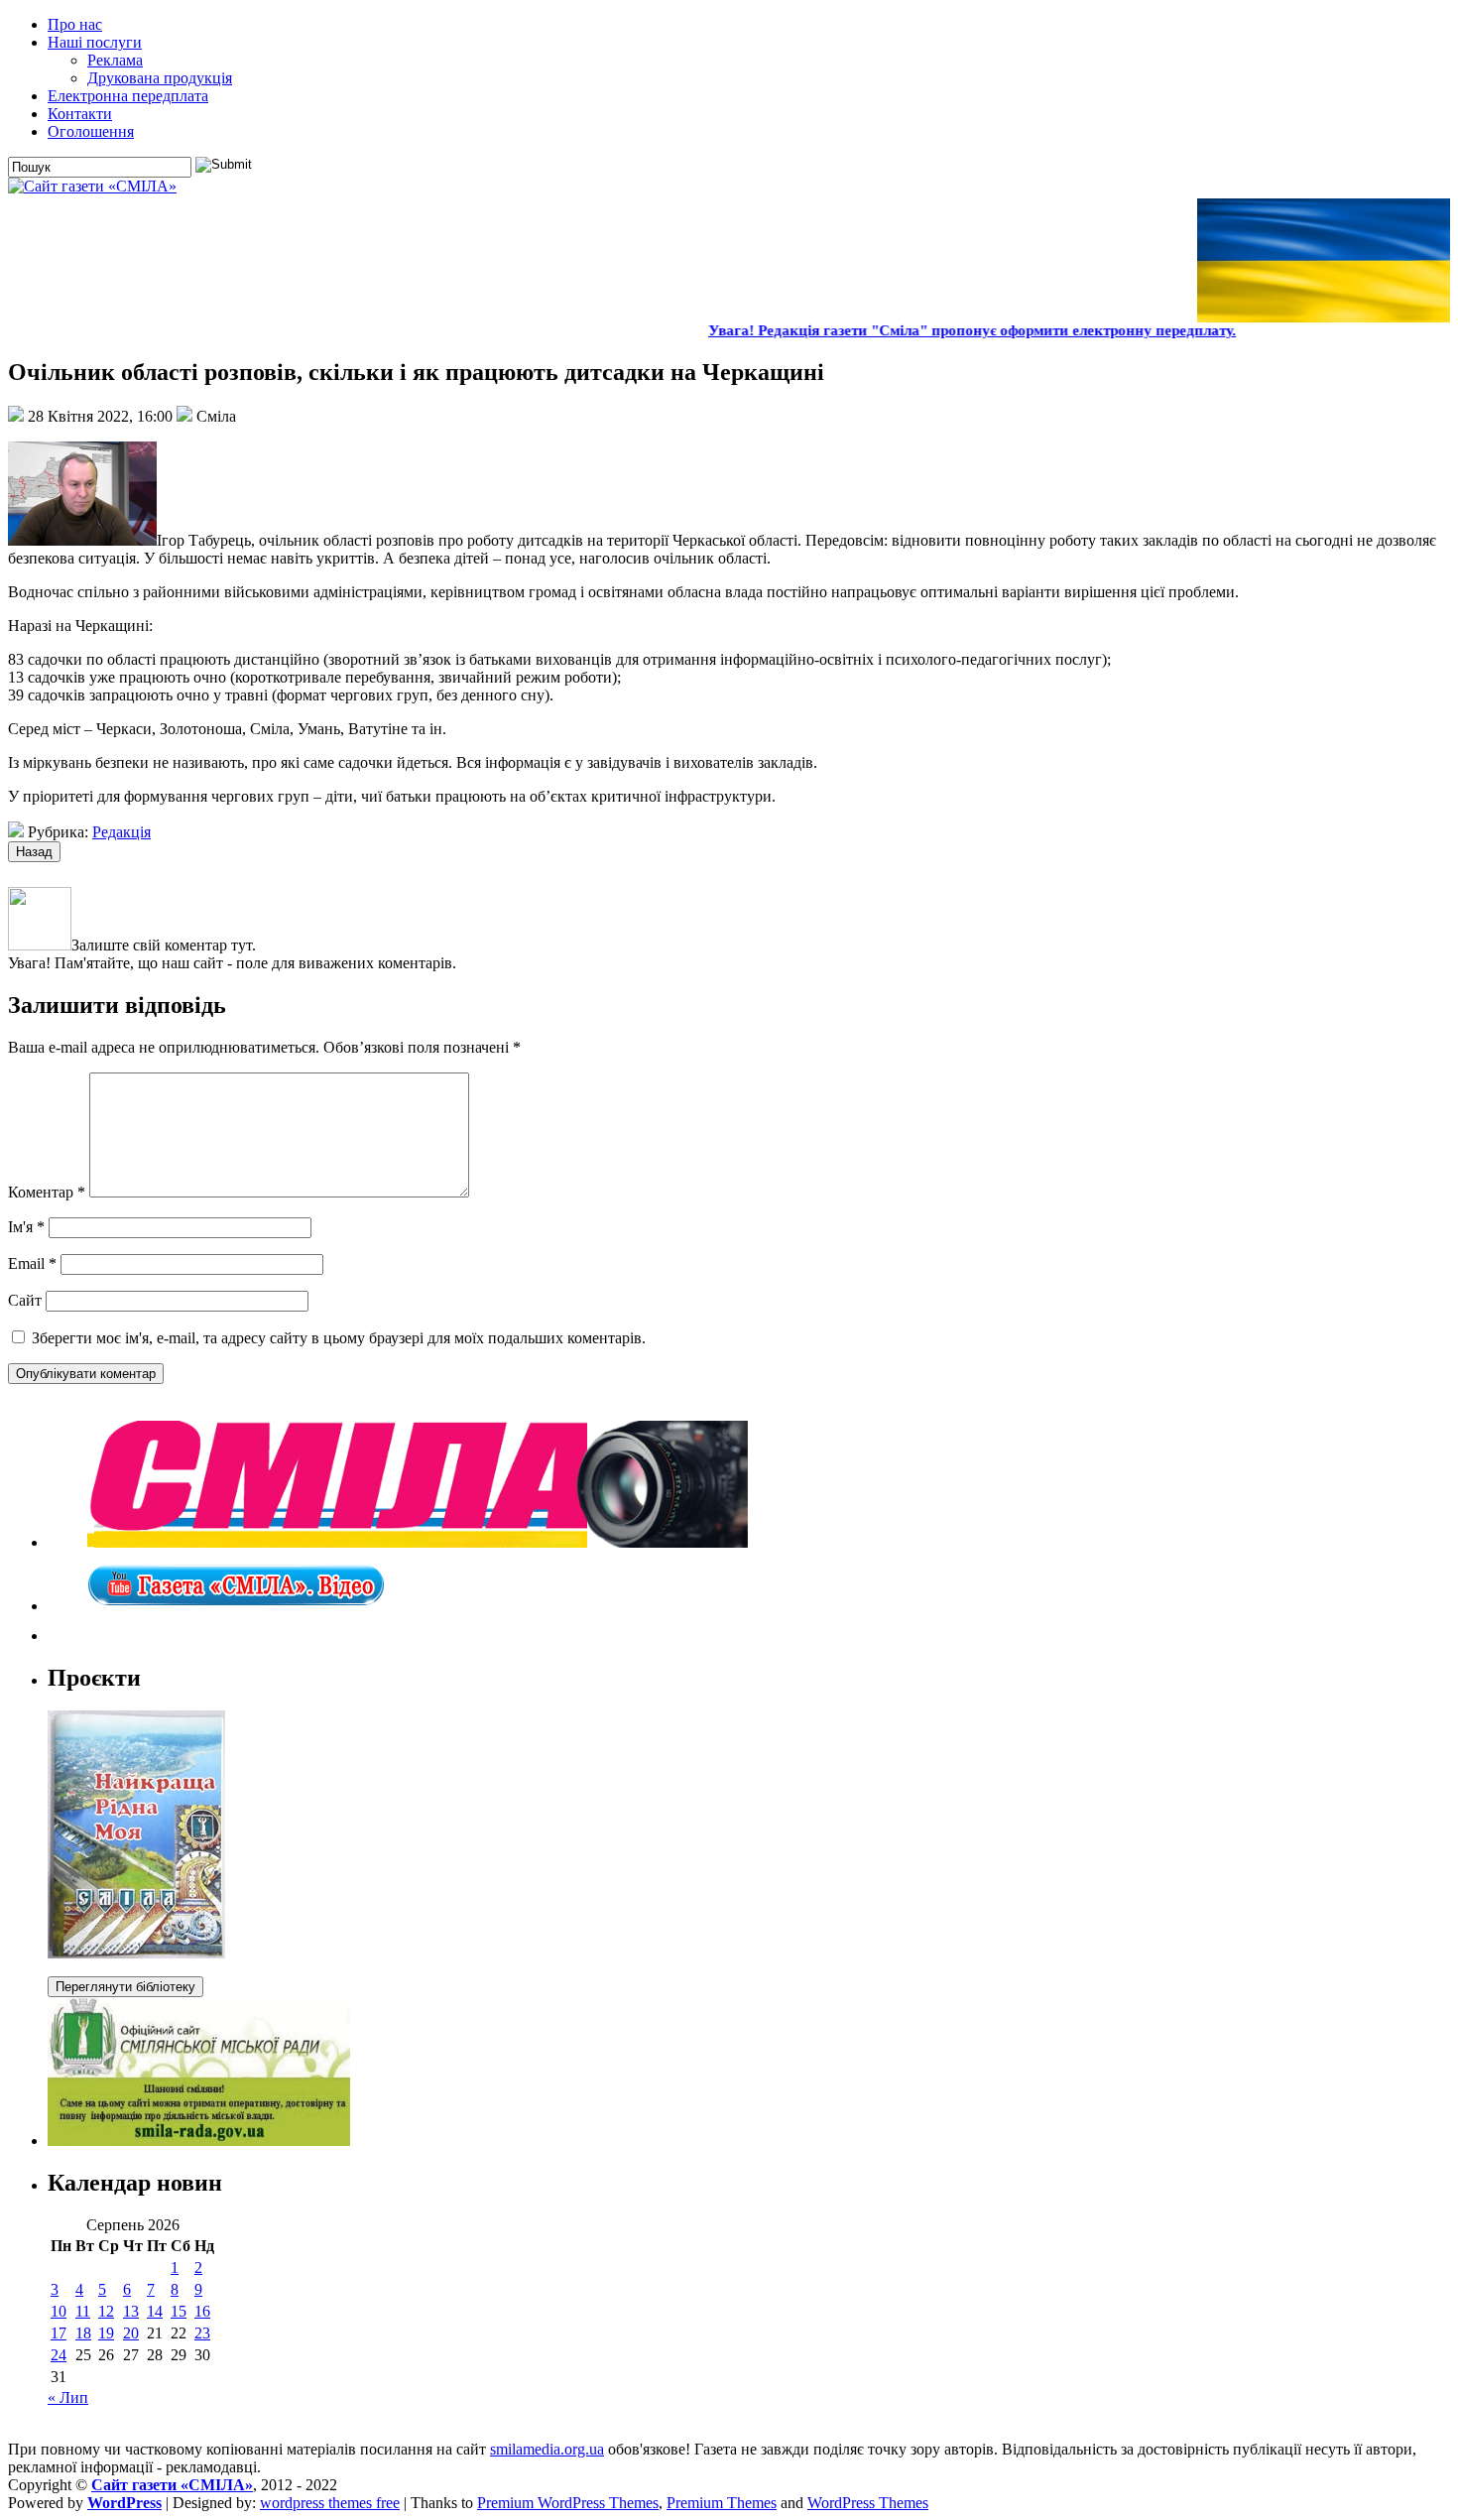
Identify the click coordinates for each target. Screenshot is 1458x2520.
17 (59, 2333)
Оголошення (91, 131)
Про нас (75, 24)
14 (155, 2311)
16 (202, 2311)
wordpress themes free (330, 2503)
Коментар (47, 1192)
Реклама (115, 60)
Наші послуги (95, 42)
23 (202, 2333)
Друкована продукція (160, 78)
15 (179, 2311)
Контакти (80, 114)
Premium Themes (722, 2503)
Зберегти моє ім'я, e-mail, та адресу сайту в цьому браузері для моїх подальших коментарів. (339, 1338)
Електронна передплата (128, 96)
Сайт (25, 1300)
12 (106, 2311)
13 (131, 2311)
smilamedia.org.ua (547, 2449)
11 (83, 2311)
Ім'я (26, 1227)
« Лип (68, 2397)
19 (106, 2333)
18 (83, 2333)
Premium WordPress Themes (568, 2503)
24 (59, 2355)
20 (131, 2333)
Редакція (121, 832)
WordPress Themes (868, 2503)
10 (59, 2311)
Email (32, 1263)
